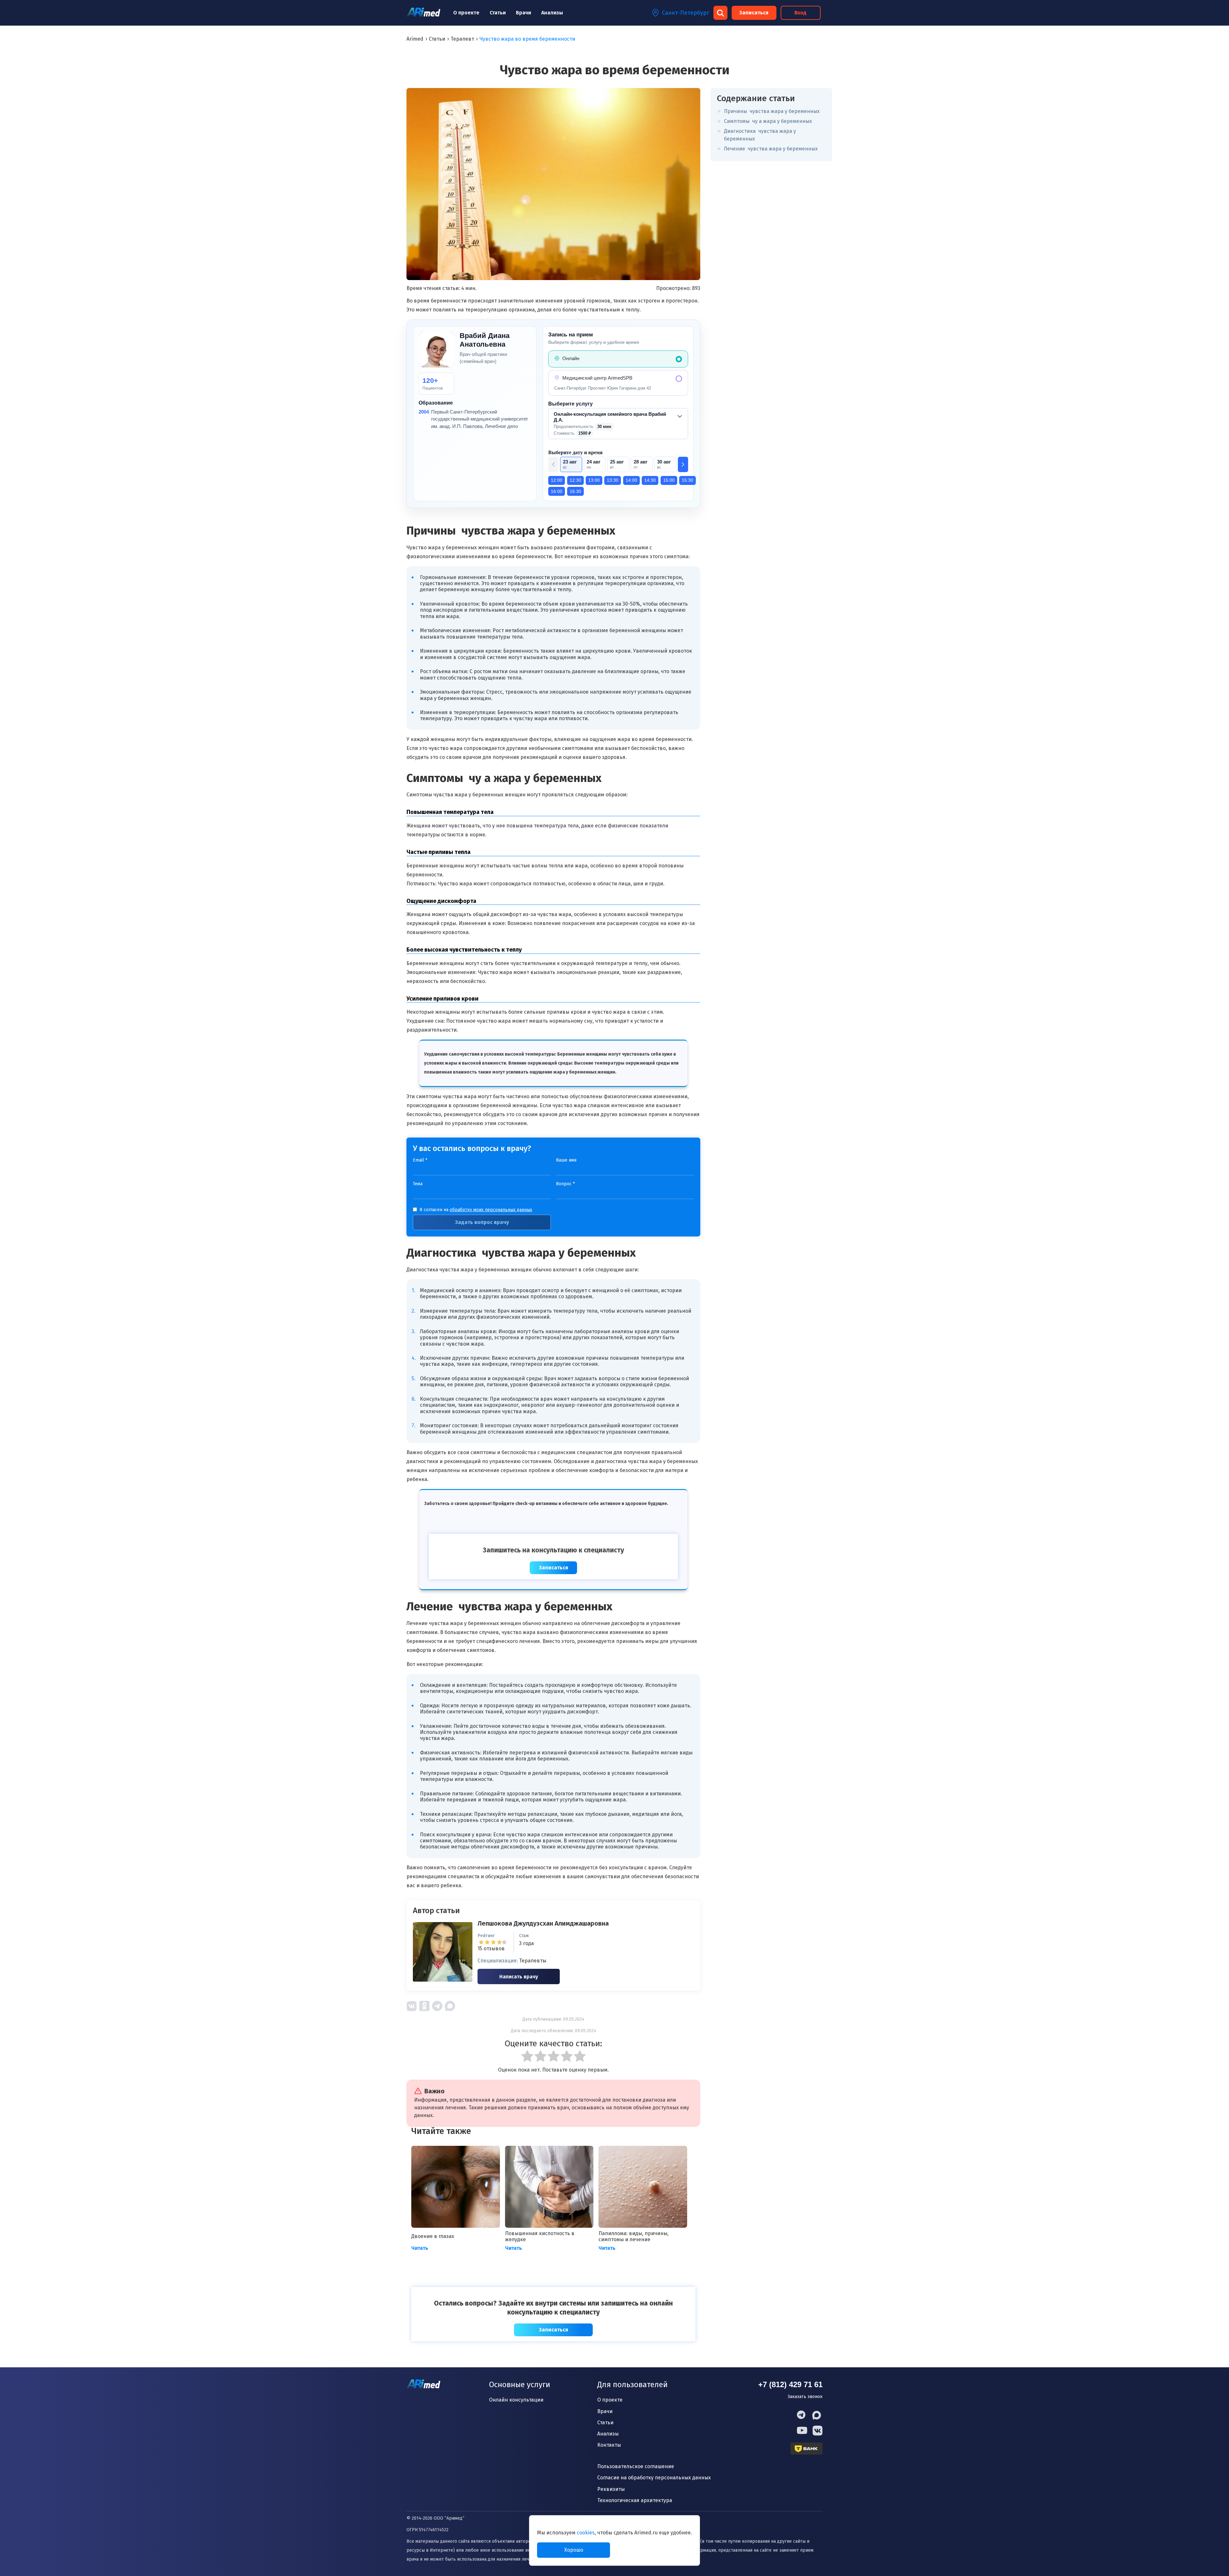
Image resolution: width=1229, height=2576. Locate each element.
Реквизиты (611, 2489)
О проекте (466, 13)
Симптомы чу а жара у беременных (768, 121)
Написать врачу (519, 1977)
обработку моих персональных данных (491, 1210)
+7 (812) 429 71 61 (790, 2384)
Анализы (552, 13)
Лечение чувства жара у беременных (771, 149)
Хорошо (574, 2550)
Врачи (523, 13)
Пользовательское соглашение (636, 2466)
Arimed (415, 39)
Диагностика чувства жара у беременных (760, 135)
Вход (800, 13)
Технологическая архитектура (635, 2500)
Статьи (498, 13)
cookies (586, 2533)
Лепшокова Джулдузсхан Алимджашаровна (543, 1923)
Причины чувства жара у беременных (772, 111)
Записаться (754, 13)
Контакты (609, 2445)
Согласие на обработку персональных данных (654, 2478)
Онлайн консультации (516, 2400)
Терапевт (462, 39)
